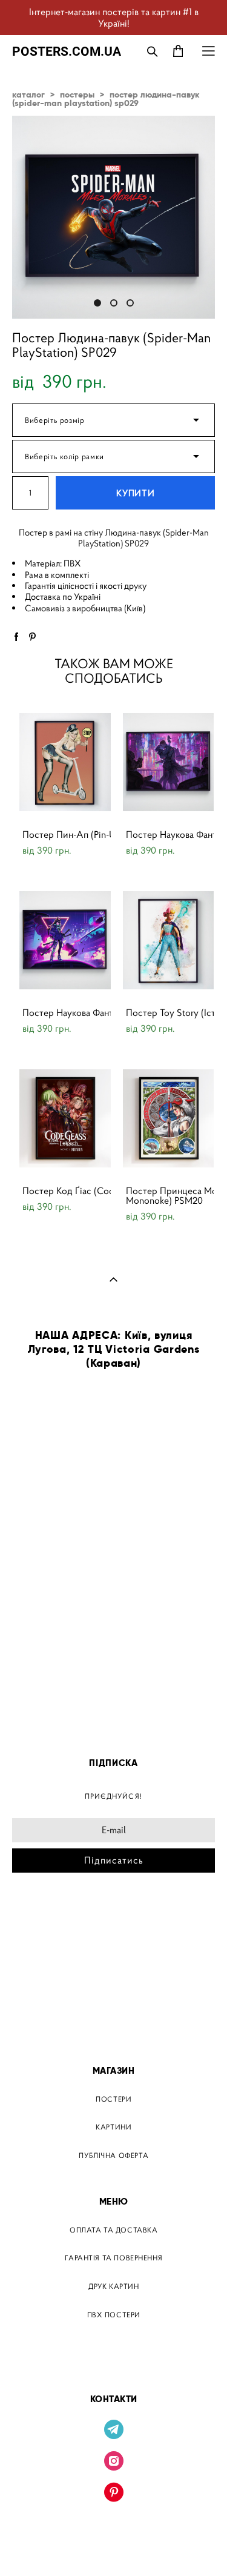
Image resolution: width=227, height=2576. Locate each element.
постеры (77, 95)
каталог (28, 95)
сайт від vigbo (113, 2548)
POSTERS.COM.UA (67, 51)
